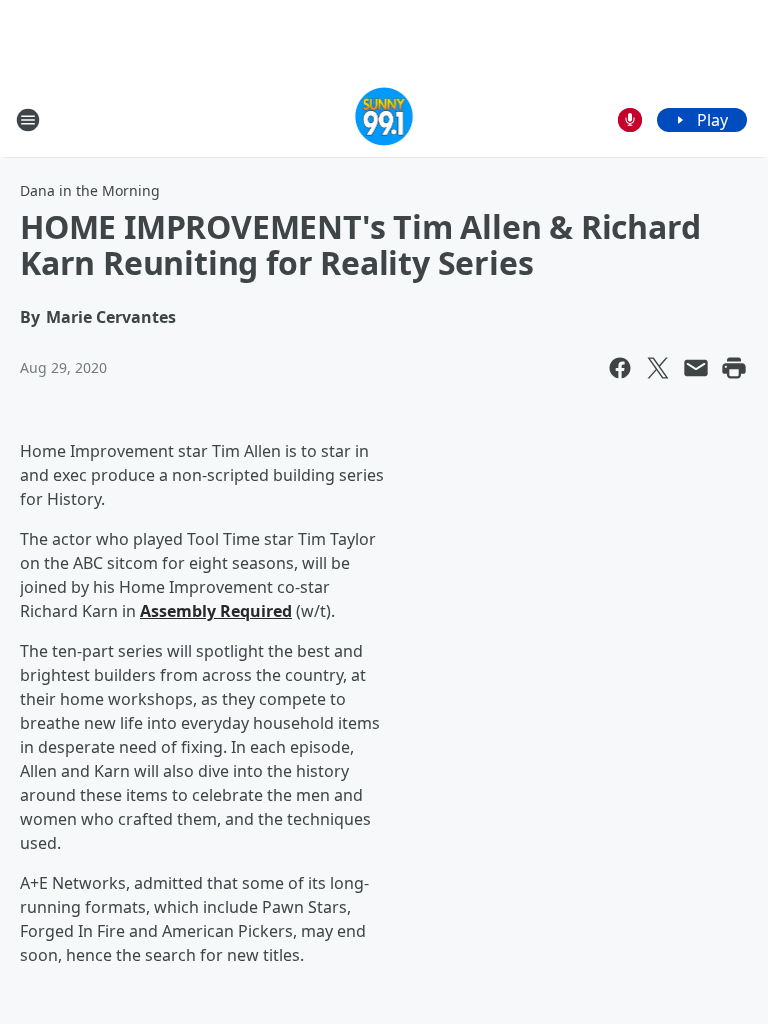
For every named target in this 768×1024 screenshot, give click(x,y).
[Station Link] (384, 119)
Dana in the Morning (90, 190)
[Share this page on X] (658, 368)
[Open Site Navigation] (28, 120)
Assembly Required (216, 611)
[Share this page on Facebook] (620, 368)
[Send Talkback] (630, 120)
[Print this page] (734, 368)
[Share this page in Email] (696, 368)
